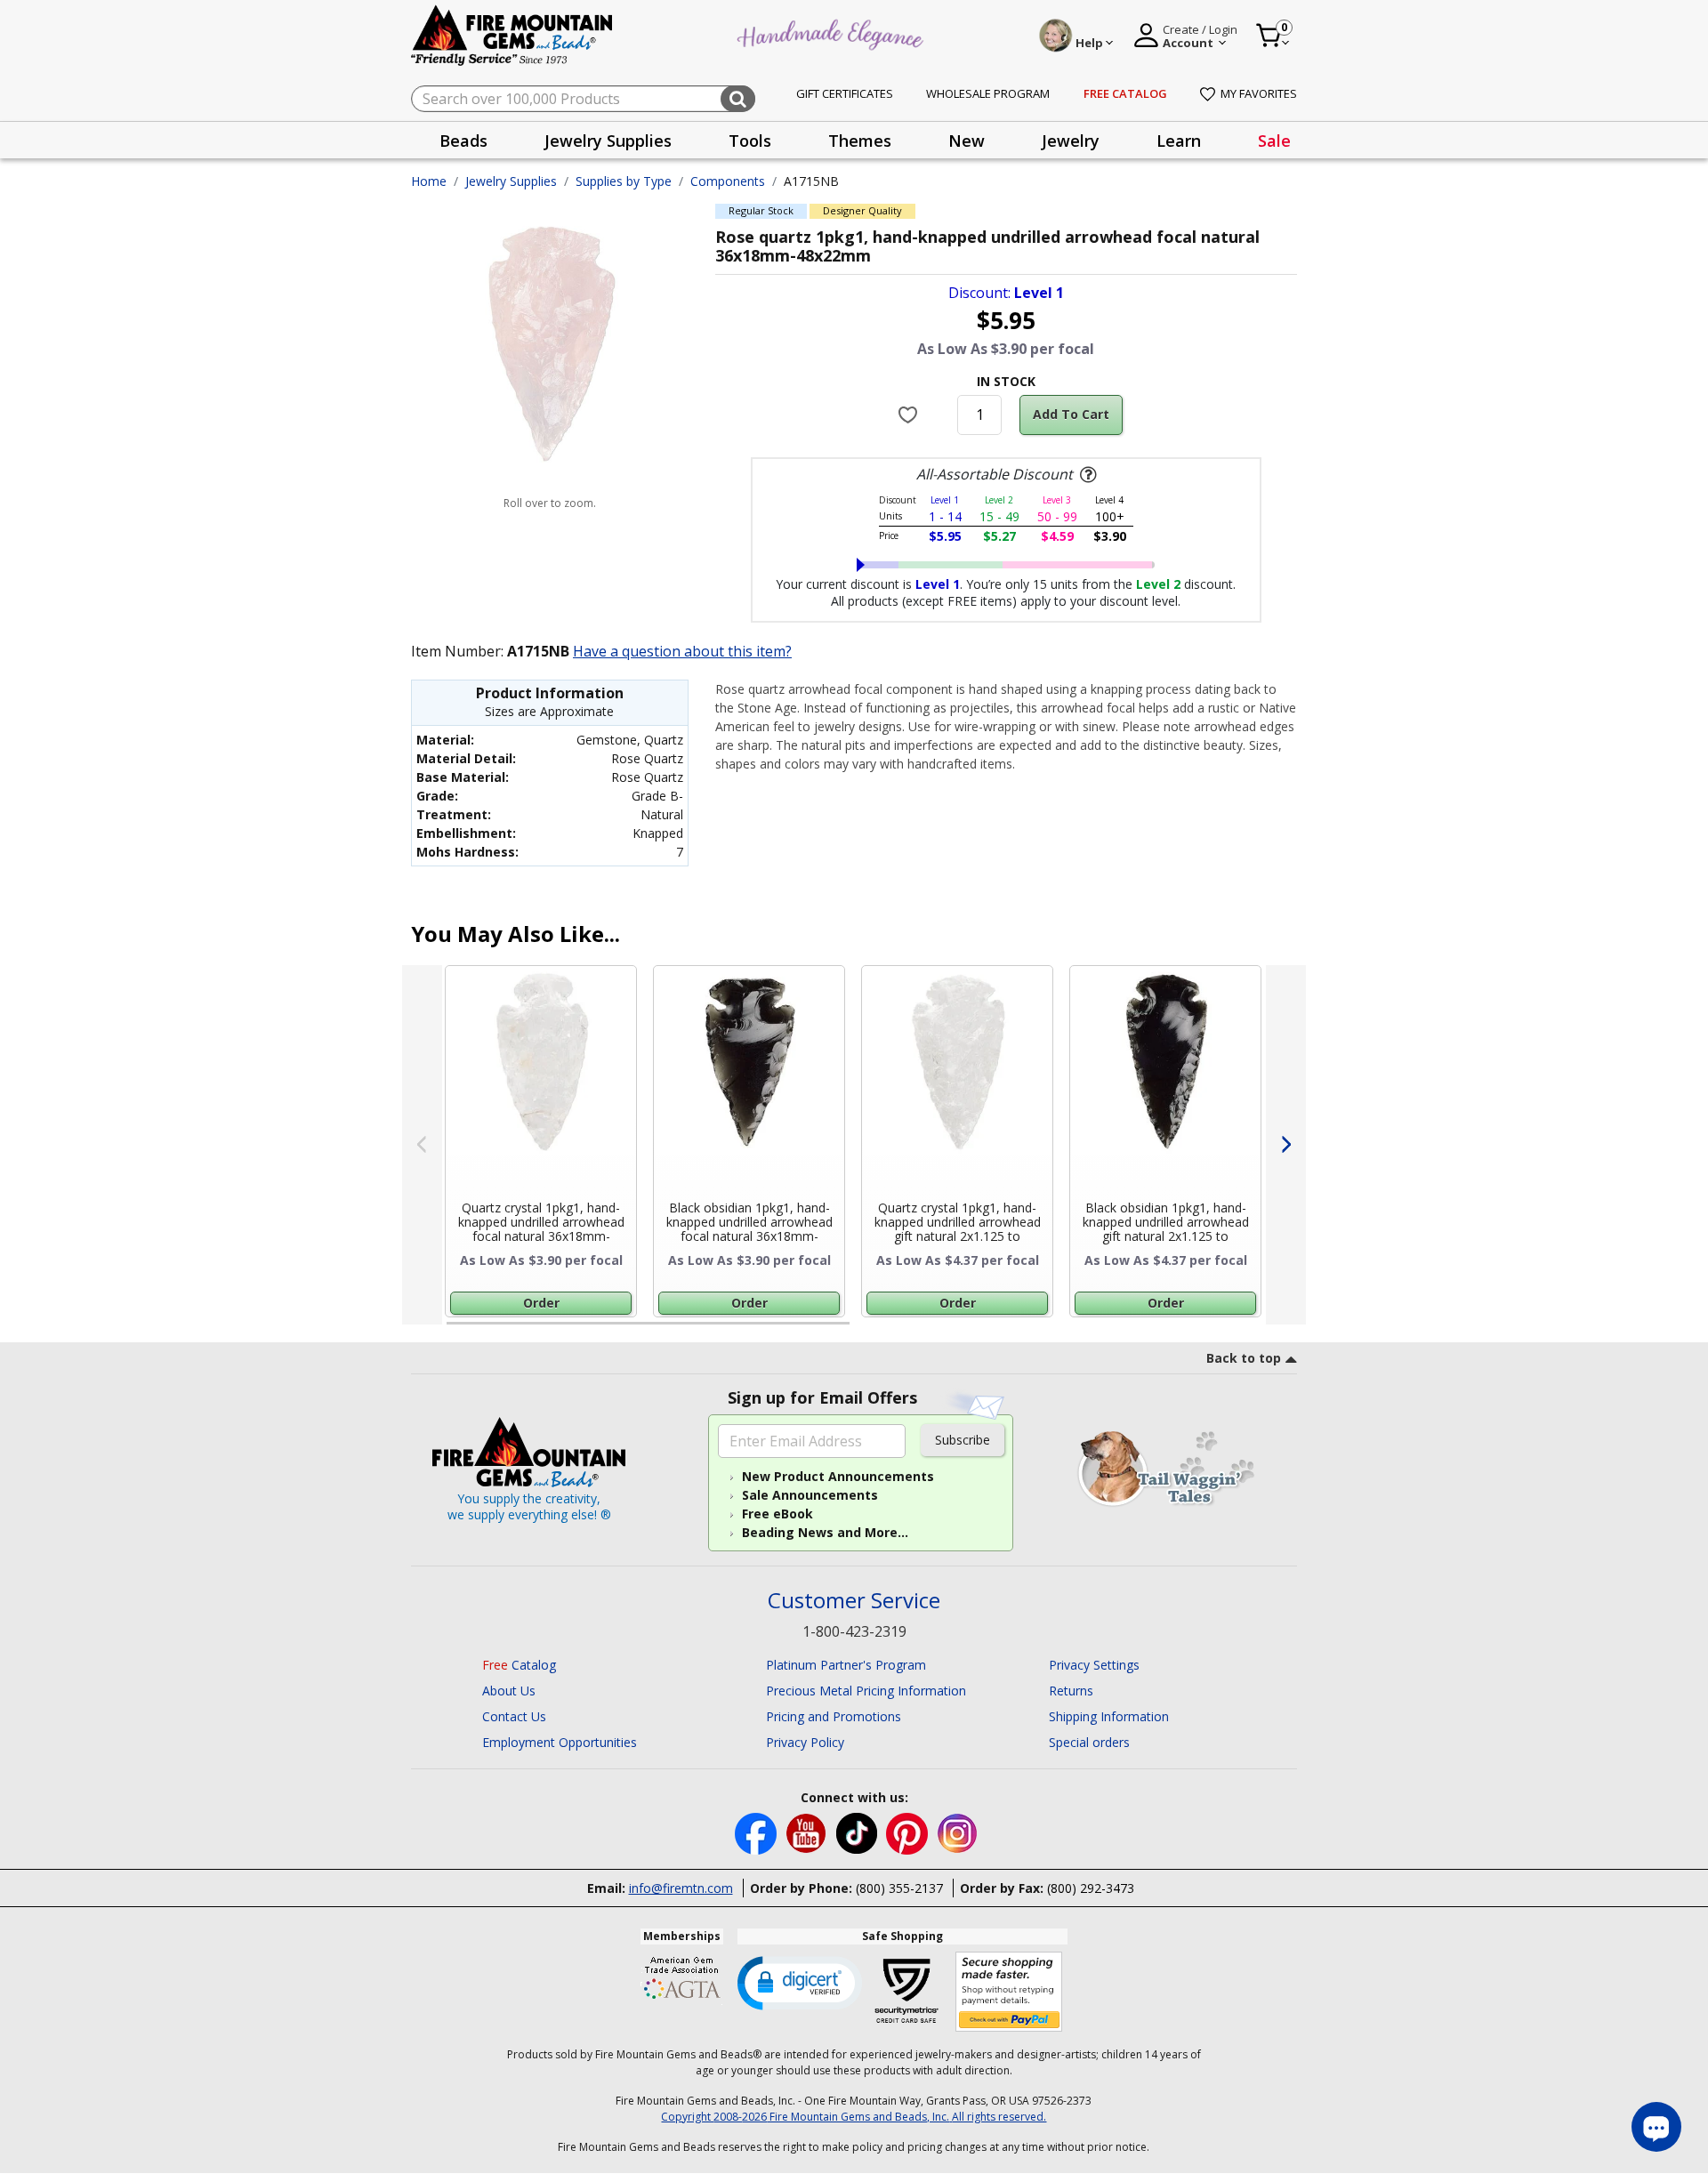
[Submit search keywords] (738, 99)
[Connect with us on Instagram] (958, 1832)
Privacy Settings (1094, 1665)
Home (429, 181)
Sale (1274, 141)
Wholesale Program (988, 93)
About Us (509, 1691)
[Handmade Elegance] (833, 32)
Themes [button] (860, 141)
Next (1286, 1145)
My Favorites (1259, 93)
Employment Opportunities (560, 1742)
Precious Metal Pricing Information (866, 1691)
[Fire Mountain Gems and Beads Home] (512, 34)
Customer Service (854, 1601)
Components (728, 181)
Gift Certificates (845, 93)
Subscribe (963, 1440)
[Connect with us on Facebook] (757, 1832)
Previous (422, 1145)
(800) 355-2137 (899, 1888)
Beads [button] (463, 141)
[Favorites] (910, 415)
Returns (1071, 1691)
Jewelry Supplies (511, 181)
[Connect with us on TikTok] (858, 1832)
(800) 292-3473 (1091, 1888)
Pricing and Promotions (834, 1716)
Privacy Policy (805, 1742)
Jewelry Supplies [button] (608, 141)
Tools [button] (750, 141)
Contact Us (514, 1716)
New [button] (967, 141)
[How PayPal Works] (1009, 1992)
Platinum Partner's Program (846, 1665)
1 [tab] (455, 1331)
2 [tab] (867, 1331)
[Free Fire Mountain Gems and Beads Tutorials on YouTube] (808, 1832)
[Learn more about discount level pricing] (1086, 475)
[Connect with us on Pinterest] (909, 1832)
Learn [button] (1179, 141)
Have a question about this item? (682, 651)
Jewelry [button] (1071, 141)
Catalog (519, 1665)
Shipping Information (1109, 1716)
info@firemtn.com (681, 1888)
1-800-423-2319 (854, 1631)
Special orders (1089, 1742)
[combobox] (583, 99)
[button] (800, 1982)
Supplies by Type (624, 181)
